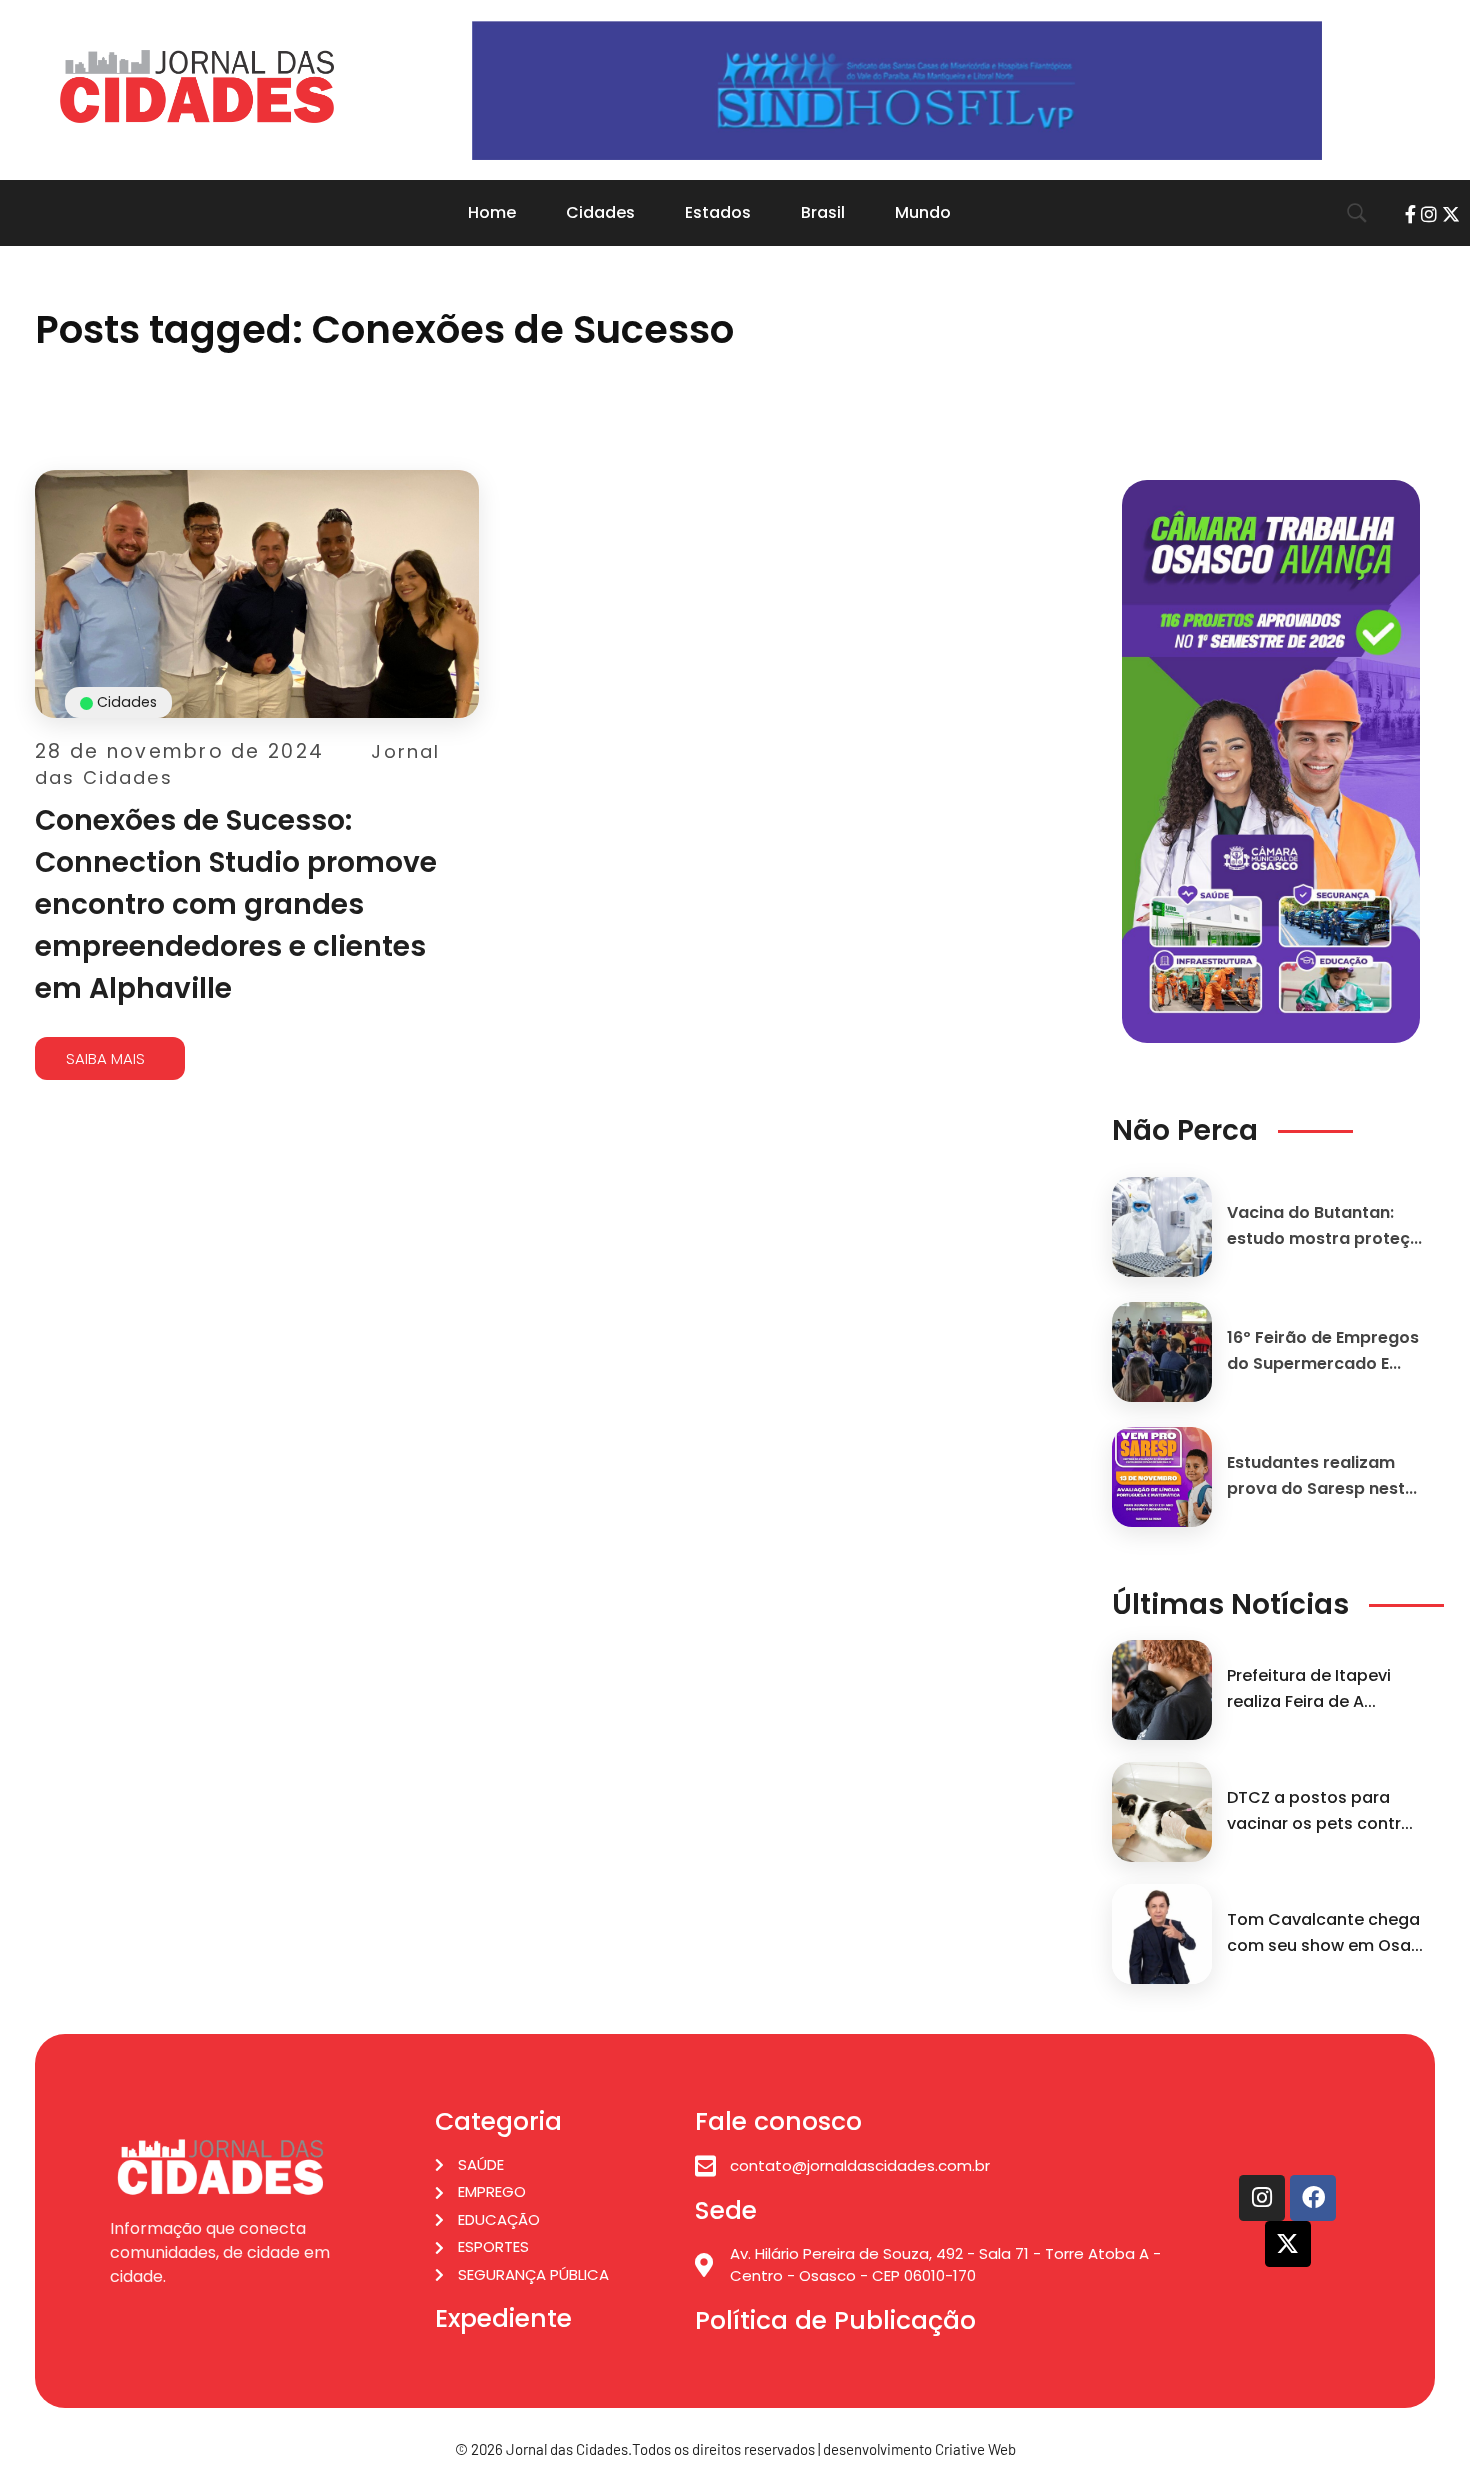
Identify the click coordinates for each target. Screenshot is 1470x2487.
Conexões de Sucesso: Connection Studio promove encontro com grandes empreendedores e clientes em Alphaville (236, 904)
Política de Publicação (835, 2320)
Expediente (503, 2318)
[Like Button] (468, 1001)
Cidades (127, 702)
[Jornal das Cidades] (197, 86)
